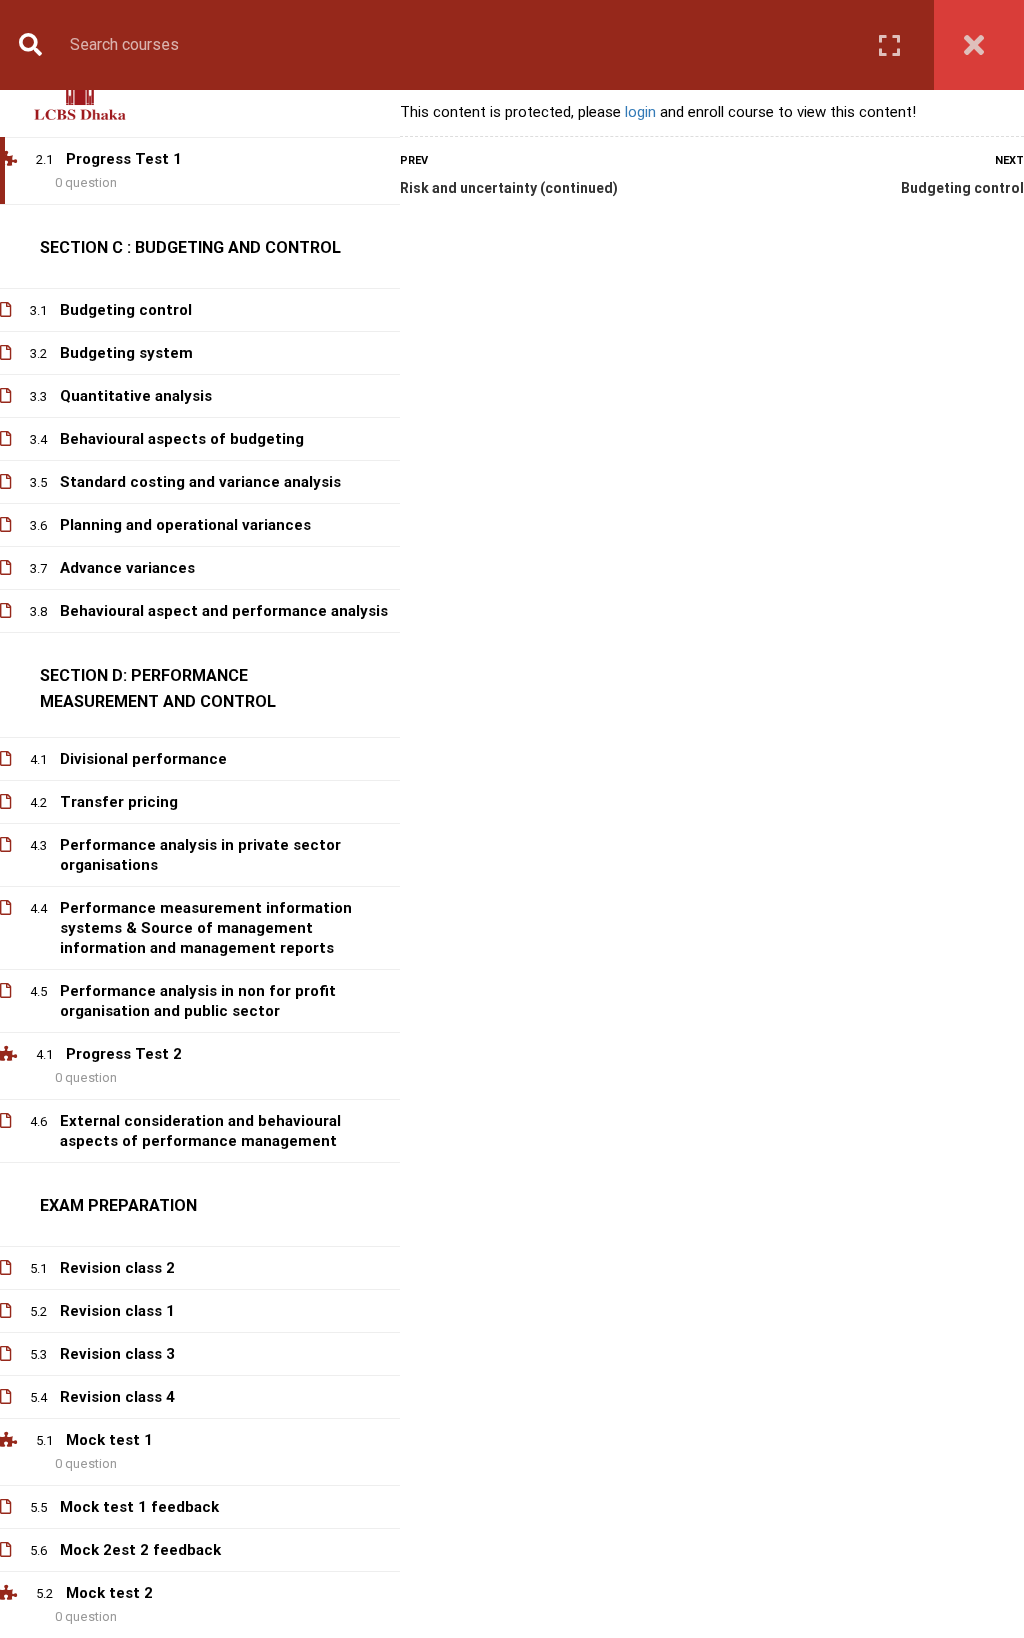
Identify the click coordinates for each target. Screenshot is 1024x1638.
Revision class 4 (117, 1397)
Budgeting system (126, 353)
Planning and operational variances (185, 525)
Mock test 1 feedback (139, 1507)
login (640, 112)
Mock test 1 (109, 1440)
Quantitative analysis (136, 396)
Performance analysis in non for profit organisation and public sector (198, 1001)
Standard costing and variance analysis (200, 482)
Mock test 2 (109, 1593)
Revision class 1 (117, 1311)
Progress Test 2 (124, 1054)
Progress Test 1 (124, 159)
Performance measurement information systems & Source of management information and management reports (206, 928)
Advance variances (127, 568)
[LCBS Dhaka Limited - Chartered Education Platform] (80, 98)
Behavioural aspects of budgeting (182, 439)
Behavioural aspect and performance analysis (224, 611)
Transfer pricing (119, 802)
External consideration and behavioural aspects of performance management (200, 1131)
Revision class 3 (117, 1354)
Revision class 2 (117, 1268)
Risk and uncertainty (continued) (509, 188)
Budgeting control (962, 188)
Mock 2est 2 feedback (140, 1550)
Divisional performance (143, 759)
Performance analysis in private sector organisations (200, 855)
